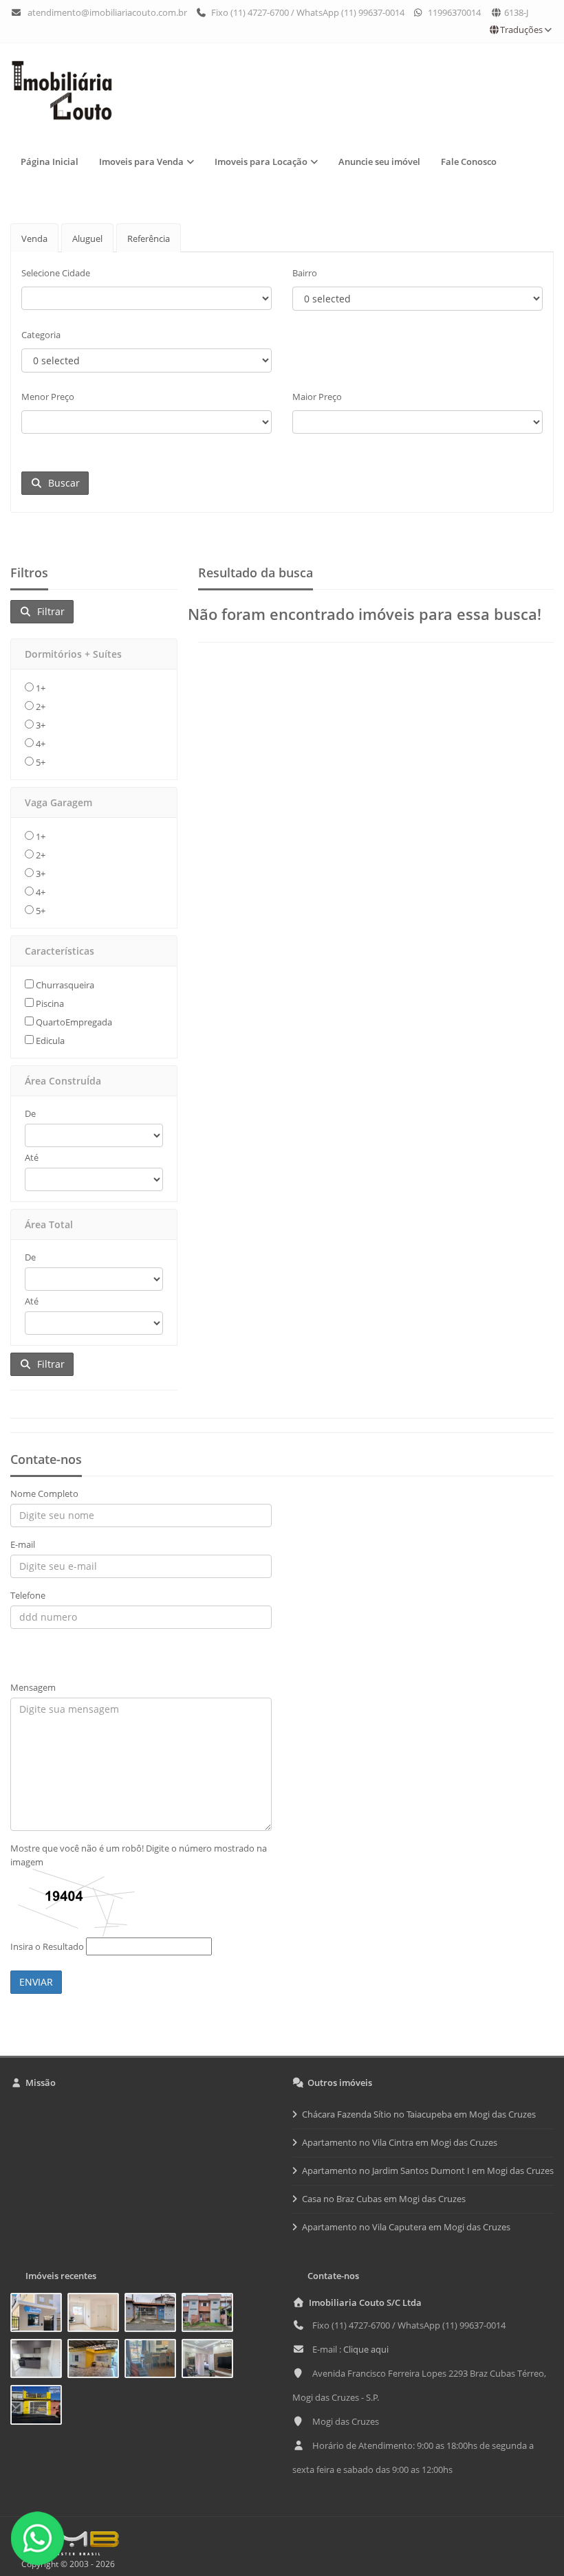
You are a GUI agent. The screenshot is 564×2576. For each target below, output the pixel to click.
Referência (149, 238)
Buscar (61, 483)
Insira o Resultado (47, 1946)
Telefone (28, 1595)
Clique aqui (366, 2349)
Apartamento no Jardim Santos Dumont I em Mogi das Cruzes (428, 2170)
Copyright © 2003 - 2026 (66, 2564)
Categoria (41, 335)
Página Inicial (50, 162)
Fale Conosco (469, 162)
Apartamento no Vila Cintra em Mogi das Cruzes (400, 2142)
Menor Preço (48, 397)
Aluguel (87, 238)
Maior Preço (317, 397)
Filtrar (48, 611)
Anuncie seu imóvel (379, 162)
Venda (34, 238)
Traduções (521, 30)
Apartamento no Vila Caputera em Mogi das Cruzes (406, 2227)
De (30, 1113)
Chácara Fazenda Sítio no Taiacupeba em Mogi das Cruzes (419, 2114)
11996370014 (453, 12)
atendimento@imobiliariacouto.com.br (107, 12)
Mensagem (33, 1687)
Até (32, 1157)
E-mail (23, 1544)
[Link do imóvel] (39, 2315)
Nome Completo (44, 1494)
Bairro (305, 273)
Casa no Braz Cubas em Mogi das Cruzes (384, 2199)
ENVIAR (36, 1982)
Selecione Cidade (56, 273)
